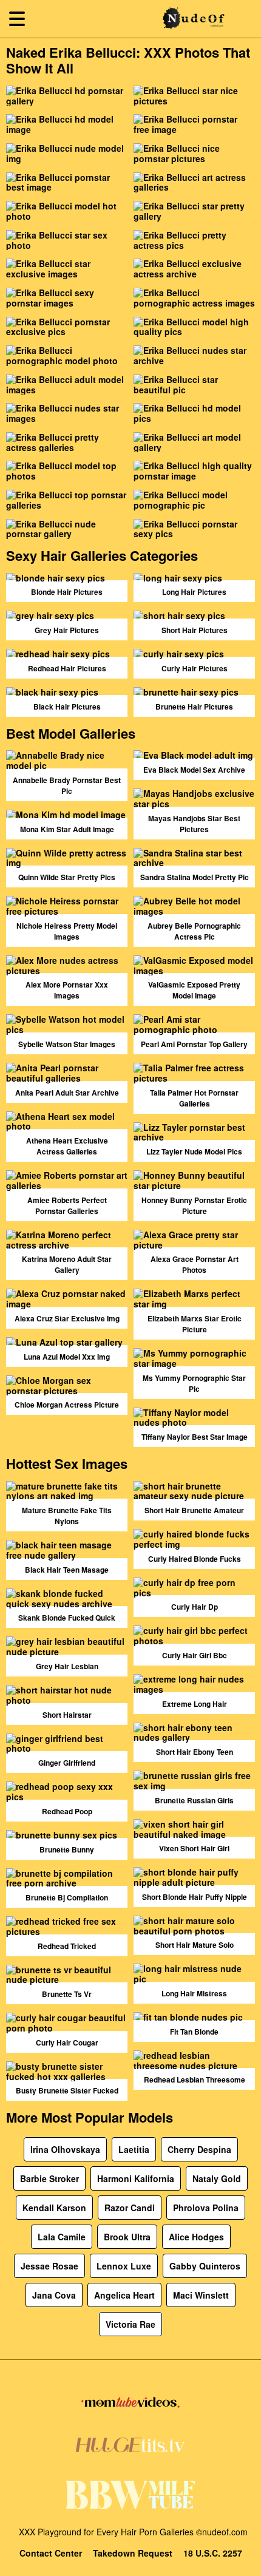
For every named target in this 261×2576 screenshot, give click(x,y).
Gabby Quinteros (205, 2266)
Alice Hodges (196, 2237)
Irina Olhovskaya (65, 2149)
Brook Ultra (127, 2237)
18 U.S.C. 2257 (213, 2553)
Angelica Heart (124, 2295)
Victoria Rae (130, 2324)
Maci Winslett (201, 2295)
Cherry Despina (199, 2149)
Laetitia (134, 2149)
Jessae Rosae (49, 2266)
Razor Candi (130, 2208)
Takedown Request (133, 2553)
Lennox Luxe (124, 2266)
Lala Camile (62, 2237)
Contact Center (51, 2553)
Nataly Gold (217, 2178)
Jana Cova (54, 2295)
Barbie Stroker (49, 2178)
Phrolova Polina (206, 2208)
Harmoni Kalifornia (136, 2178)
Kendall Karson (54, 2208)
